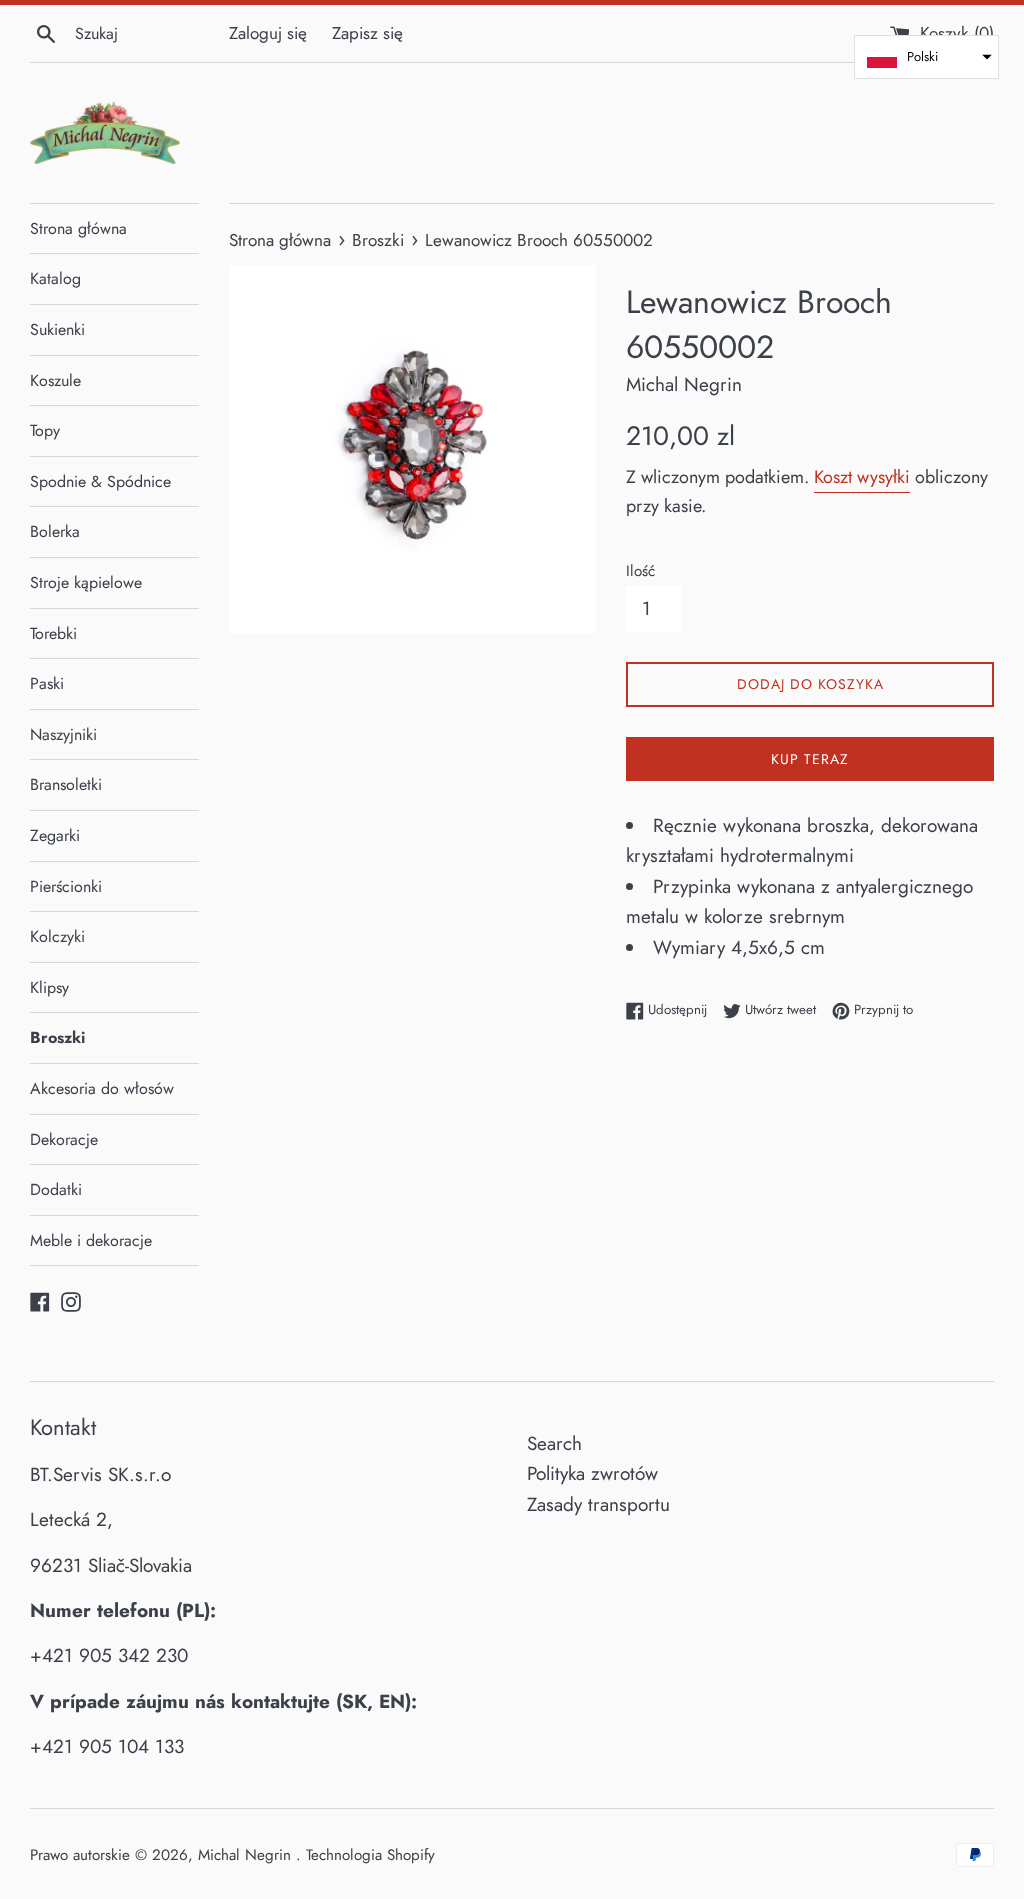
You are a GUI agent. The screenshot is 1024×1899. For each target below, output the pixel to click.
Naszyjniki (63, 734)
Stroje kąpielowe (86, 582)
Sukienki (57, 329)
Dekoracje (64, 1139)
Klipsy (49, 987)
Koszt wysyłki (862, 477)
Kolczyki (57, 936)
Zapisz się (367, 33)
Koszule (55, 380)
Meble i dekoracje (91, 1240)
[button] (926, 57)
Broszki (57, 1037)
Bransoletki (66, 784)
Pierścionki (66, 886)
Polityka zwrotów (592, 1473)
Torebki (53, 633)
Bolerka (55, 531)
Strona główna (78, 228)
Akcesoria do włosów (102, 1088)
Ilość (640, 571)
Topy (45, 430)
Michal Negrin (247, 1855)
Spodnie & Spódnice (100, 481)
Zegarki (55, 835)
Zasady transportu (598, 1504)
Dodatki (56, 1189)
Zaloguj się (268, 33)
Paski (47, 683)
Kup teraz (810, 759)
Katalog (55, 278)
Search (554, 1443)
